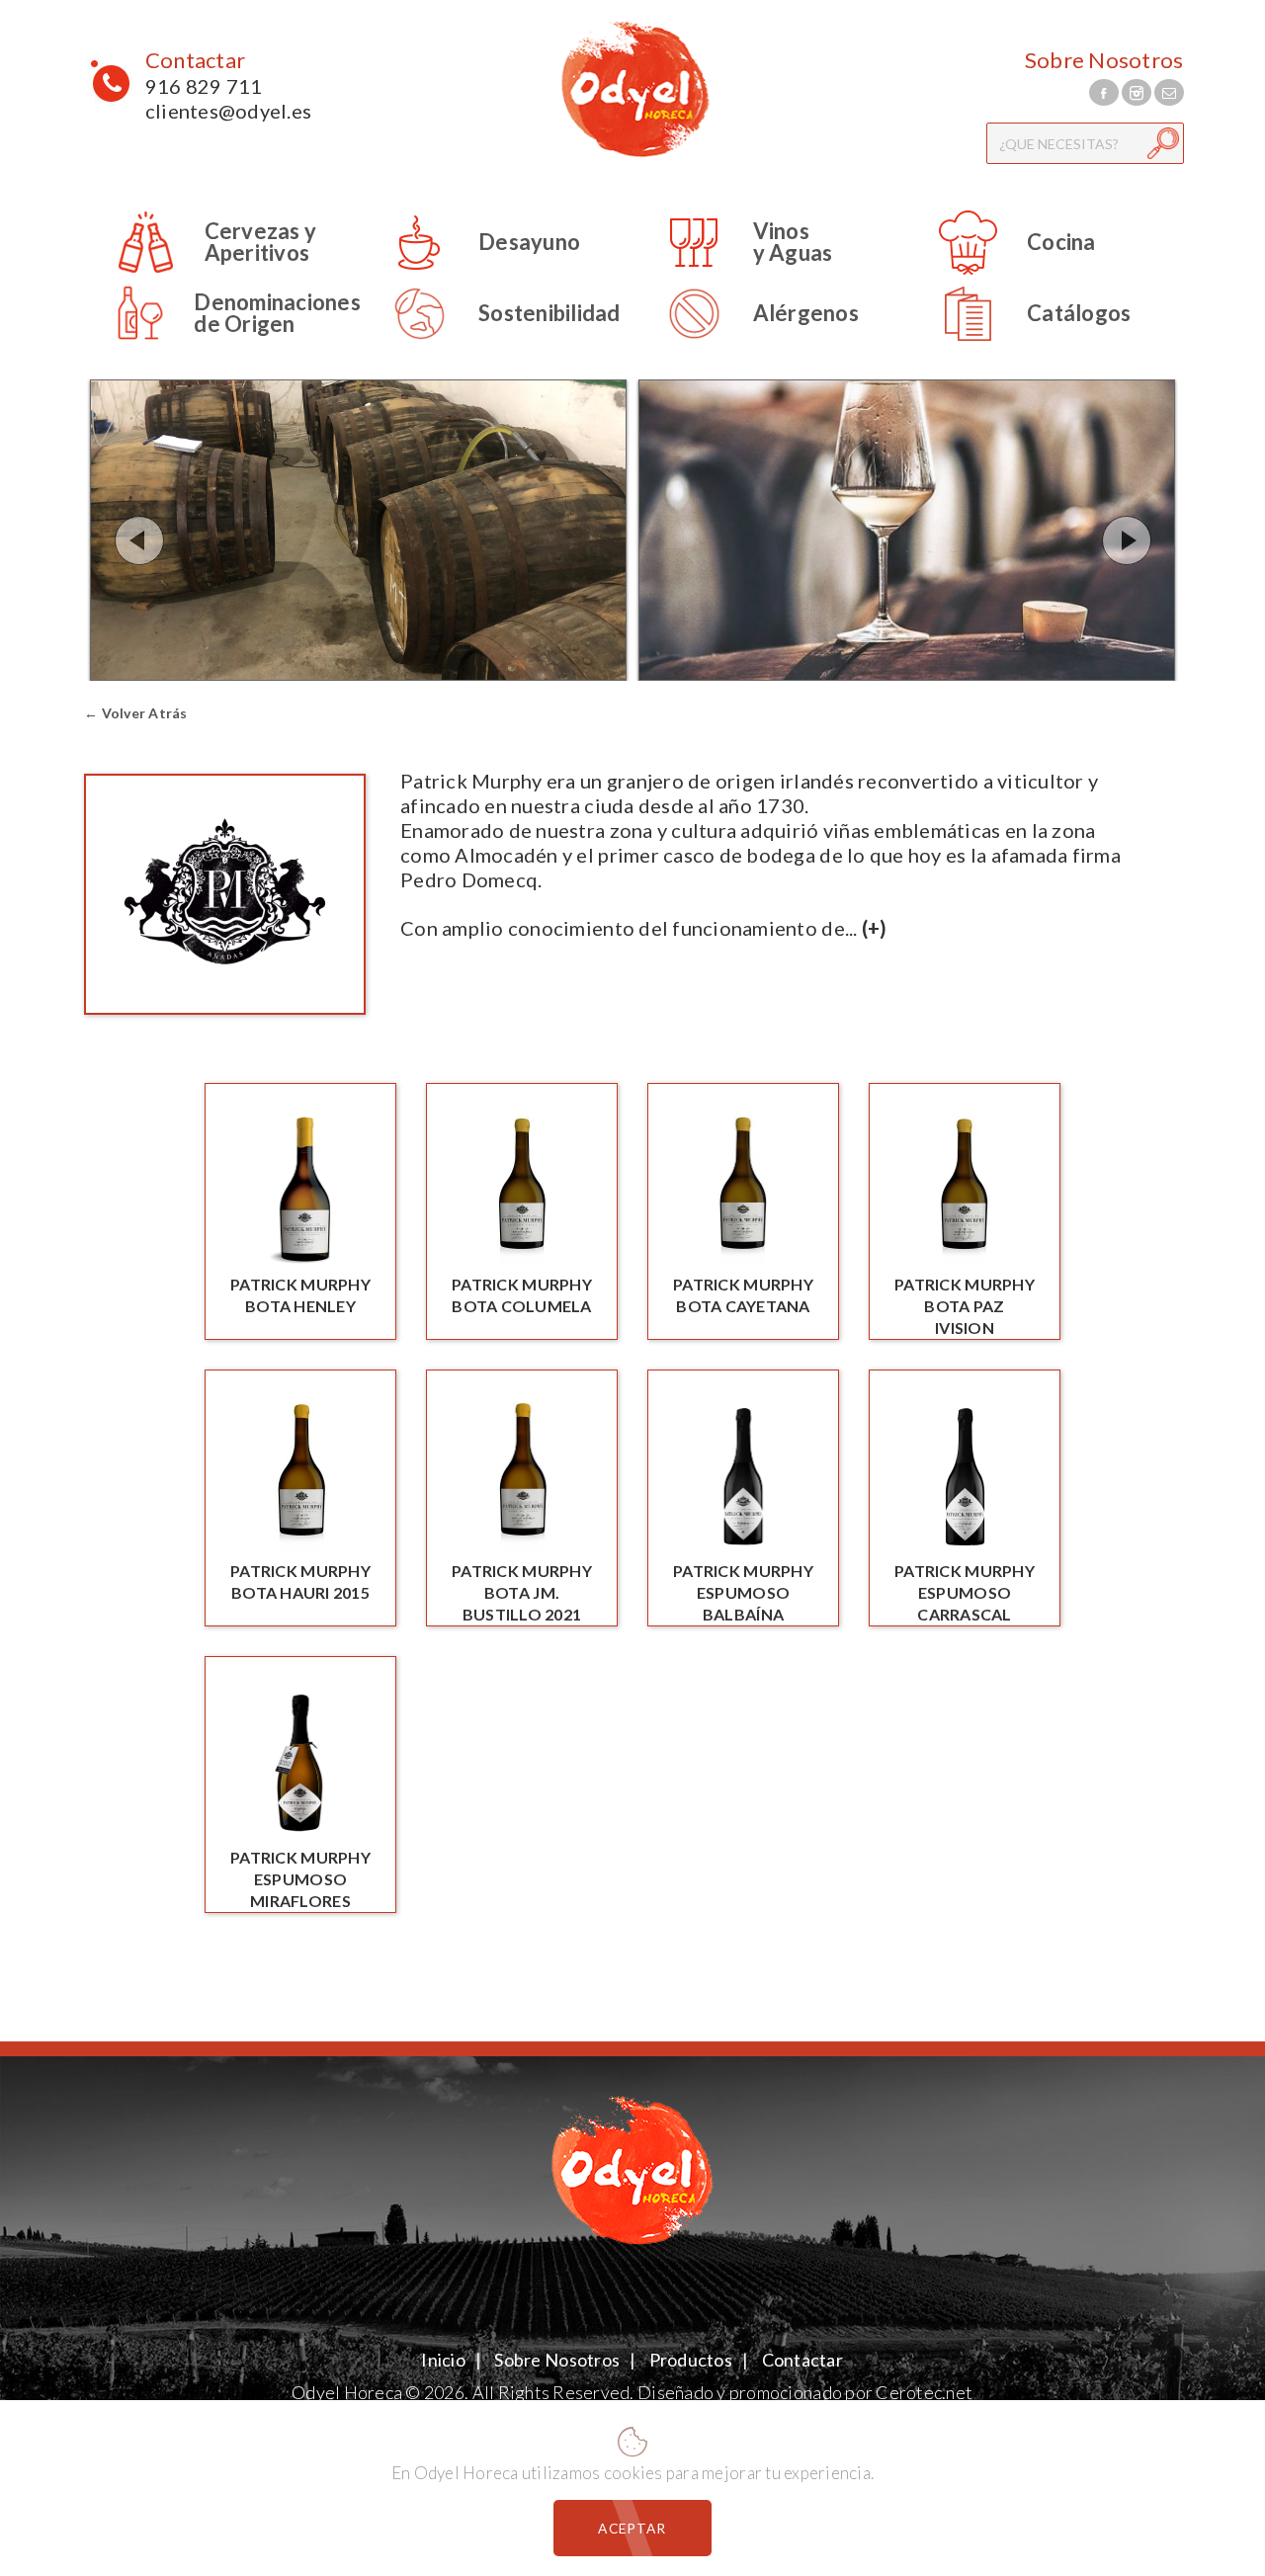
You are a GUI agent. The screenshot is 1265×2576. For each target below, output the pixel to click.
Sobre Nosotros (1104, 60)
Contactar (195, 60)
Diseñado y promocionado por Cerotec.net (805, 2392)
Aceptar (632, 2528)
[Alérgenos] (747, 342)
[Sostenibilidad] (491, 342)
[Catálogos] (1020, 342)
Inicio (444, 2360)
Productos (691, 2360)
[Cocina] (1003, 271)
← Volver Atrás (136, 713)
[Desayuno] (470, 271)
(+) (875, 928)
